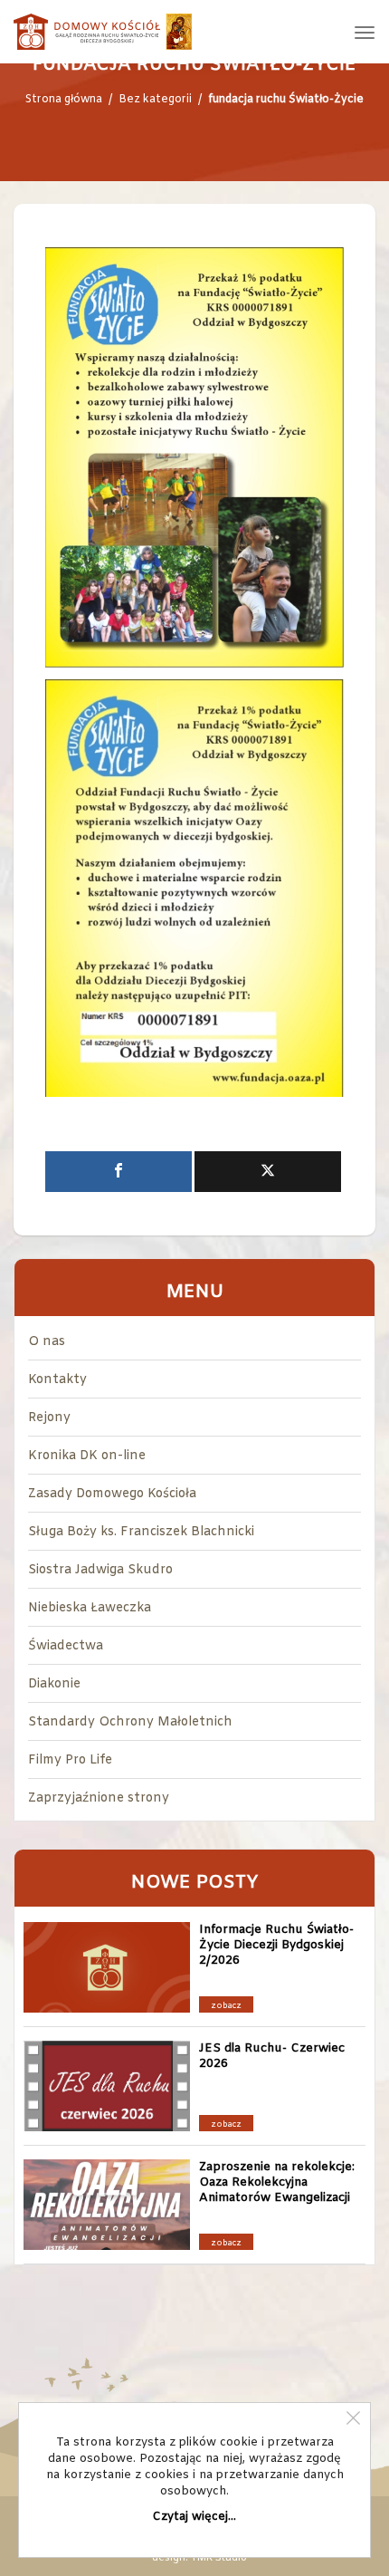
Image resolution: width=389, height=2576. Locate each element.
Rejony (49, 1418)
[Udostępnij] (119, 1172)
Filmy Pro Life (70, 1760)
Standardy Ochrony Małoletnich (130, 1722)
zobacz (226, 2006)
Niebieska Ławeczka (90, 1608)
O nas (47, 1342)
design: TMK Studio (199, 2558)
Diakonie (54, 1684)
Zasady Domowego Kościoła (112, 1494)
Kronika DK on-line (87, 1456)
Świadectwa (66, 1646)
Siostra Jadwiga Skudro (100, 1570)
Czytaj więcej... (194, 2517)
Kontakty (57, 1380)
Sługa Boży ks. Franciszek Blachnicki (141, 1532)
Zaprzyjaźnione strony (99, 1798)
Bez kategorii (155, 100)
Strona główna (64, 100)
